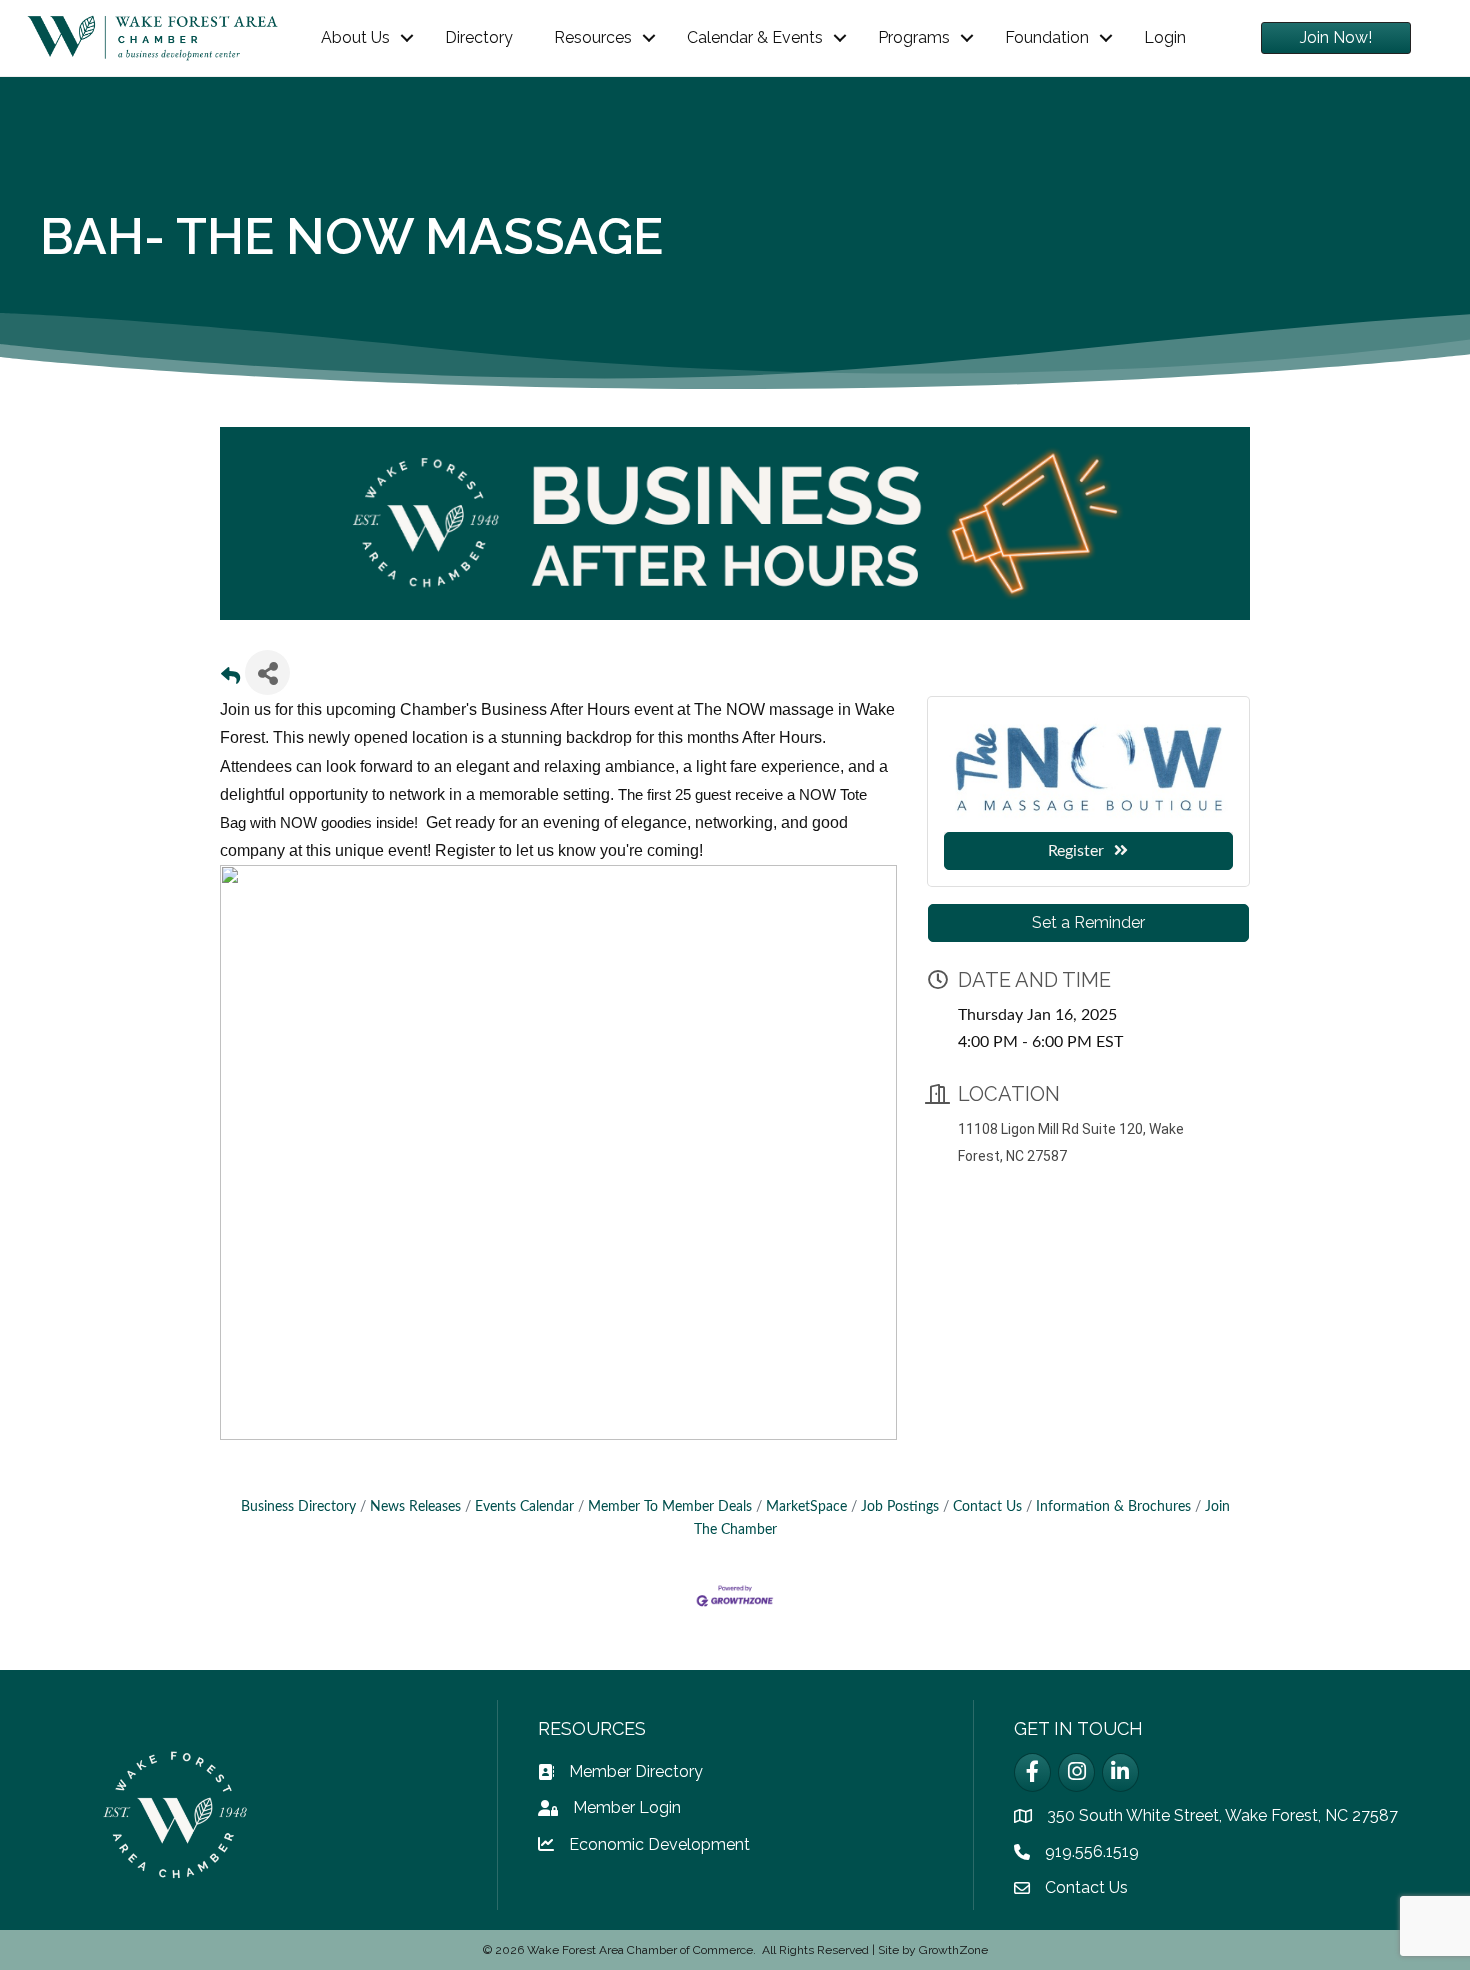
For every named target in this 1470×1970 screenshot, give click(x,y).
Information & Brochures (1113, 1507)
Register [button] (1076, 851)
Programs (914, 37)
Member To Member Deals (670, 1507)
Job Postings (900, 1507)
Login (1165, 37)
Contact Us (987, 1507)
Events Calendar (524, 1507)
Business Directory (298, 1507)
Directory (479, 37)
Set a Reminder (1088, 922)
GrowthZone (953, 1950)
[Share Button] (267, 672)
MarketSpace (806, 1507)
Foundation (1047, 37)
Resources (593, 37)
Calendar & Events (755, 37)
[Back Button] (230, 678)
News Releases (415, 1507)
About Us (355, 37)
